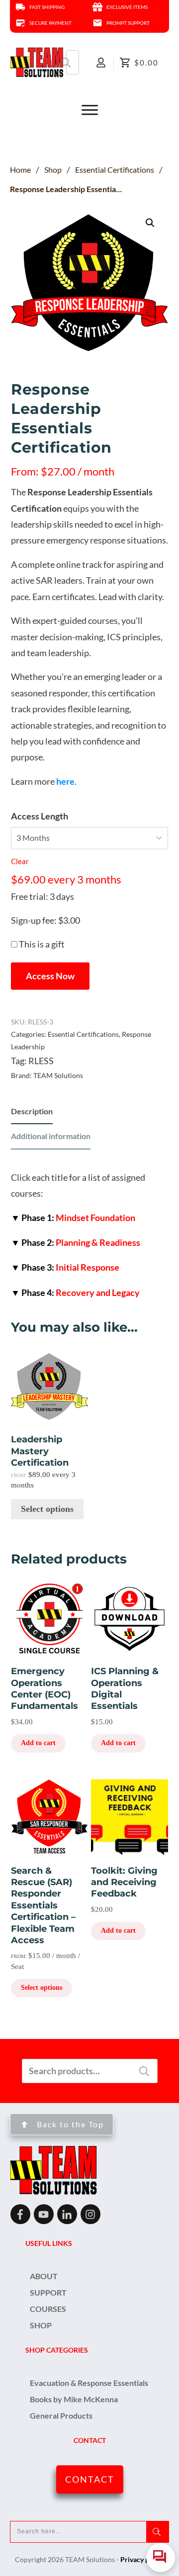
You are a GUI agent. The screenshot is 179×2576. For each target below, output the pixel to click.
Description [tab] (32, 1111)
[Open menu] (89, 110)
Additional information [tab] (51, 1136)
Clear (20, 861)
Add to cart (38, 1743)
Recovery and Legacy (75, 1292)
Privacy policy (142, 2559)
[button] (150, 223)
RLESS (41, 1061)
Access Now (50, 976)
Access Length (40, 816)
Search (66, 62)
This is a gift (42, 944)
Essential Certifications (83, 1034)
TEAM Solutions (58, 1075)
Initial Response (65, 1267)
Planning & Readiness (76, 1242)
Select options (47, 1509)
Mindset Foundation (73, 1218)
